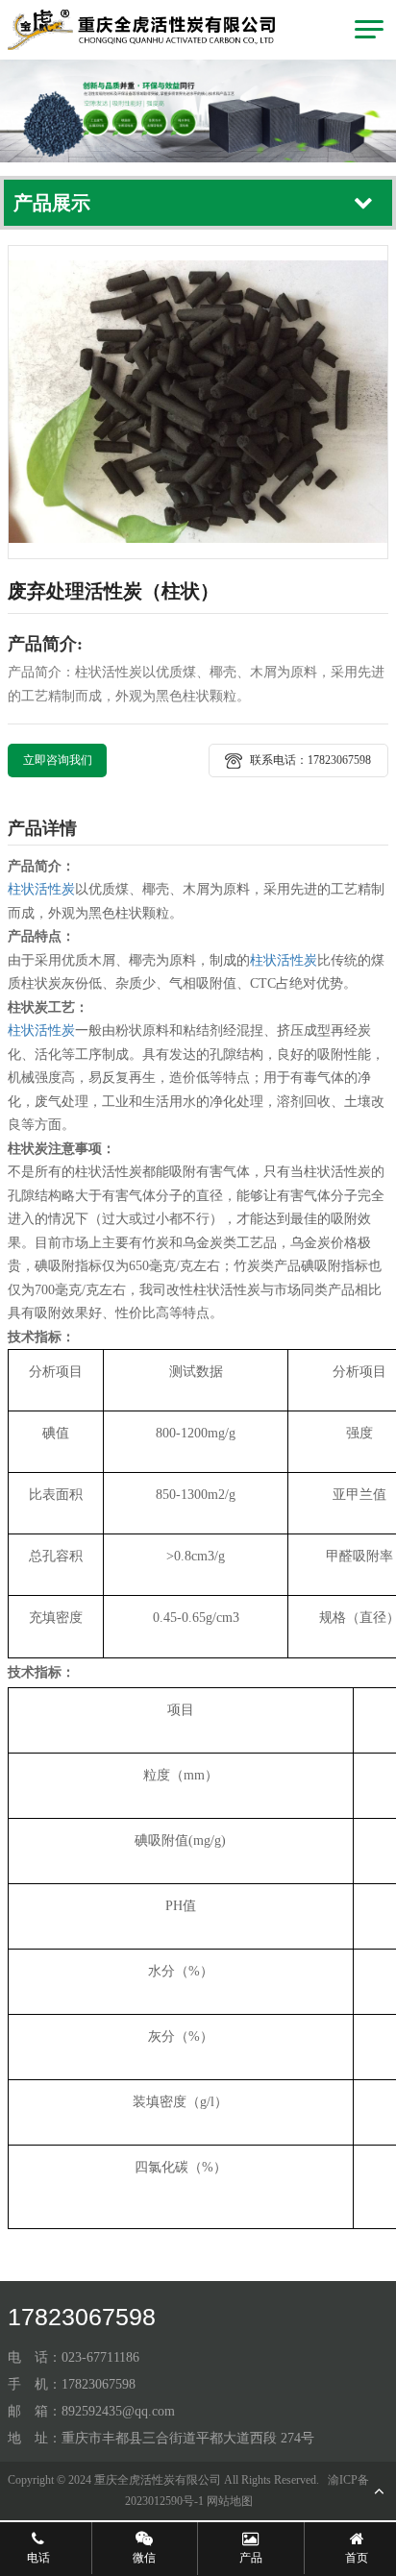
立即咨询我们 (58, 760)
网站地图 (230, 2501)
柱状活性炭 (41, 889)
